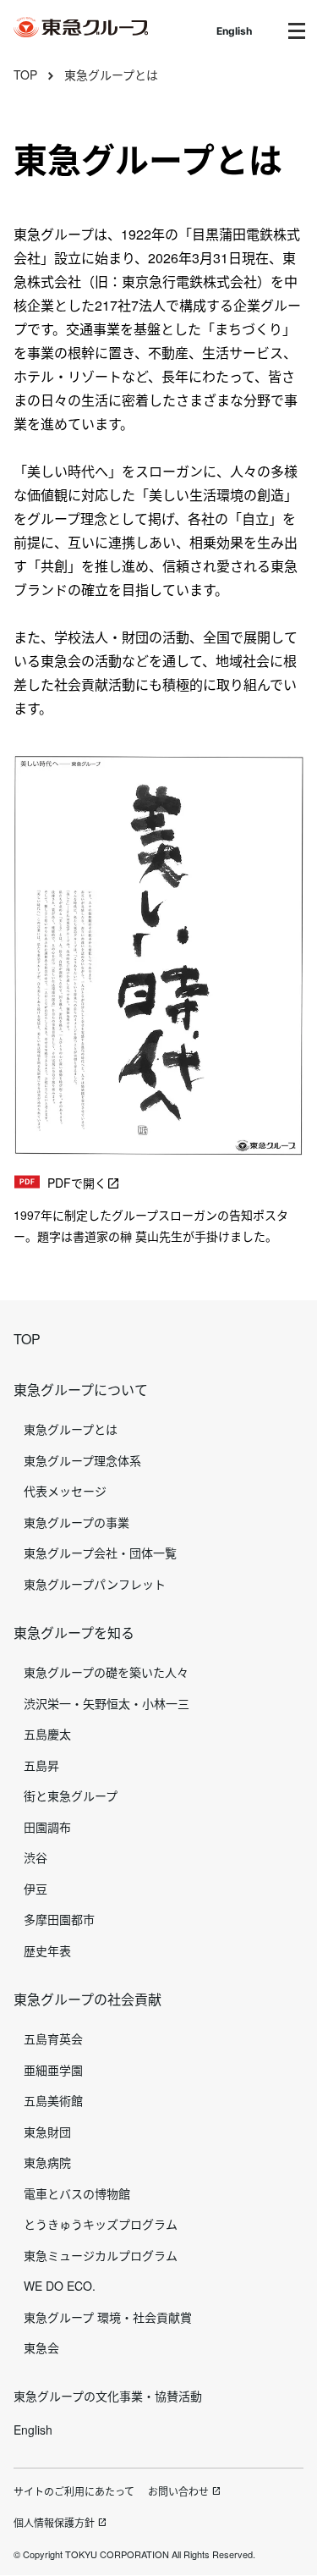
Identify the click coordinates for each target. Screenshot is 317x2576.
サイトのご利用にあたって (74, 2491)
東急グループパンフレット (95, 1584)
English (234, 31)
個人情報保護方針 (54, 2522)
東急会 (41, 2347)
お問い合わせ (178, 2491)
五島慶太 (47, 1734)
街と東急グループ (71, 1795)
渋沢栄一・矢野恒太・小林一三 (107, 1703)
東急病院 (47, 2162)
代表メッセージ (65, 1491)
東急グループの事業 (77, 1522)
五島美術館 (53, 2100)
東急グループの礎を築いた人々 (106, 1672)
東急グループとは (111, 74)
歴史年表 (47, 1950)
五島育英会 (53, 2038)
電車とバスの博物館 (77, 2193)
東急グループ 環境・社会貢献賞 (108, 2317)
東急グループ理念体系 (82, 1460)
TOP (25, 74)
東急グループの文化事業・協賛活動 (108, 2396)
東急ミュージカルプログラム (101, 2255)
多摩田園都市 (59, 1919)
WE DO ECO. (60, 2286)
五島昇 (41, 1765)
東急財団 (47, 2132)
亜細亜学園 (53, 2070)
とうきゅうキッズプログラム (101, 2224)
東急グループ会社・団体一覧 (100, 1553)
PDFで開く (77, 1183)
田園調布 (47, 1827)
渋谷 (36, 1857)
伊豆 (36, 1889)
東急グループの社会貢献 (87, 1999)
